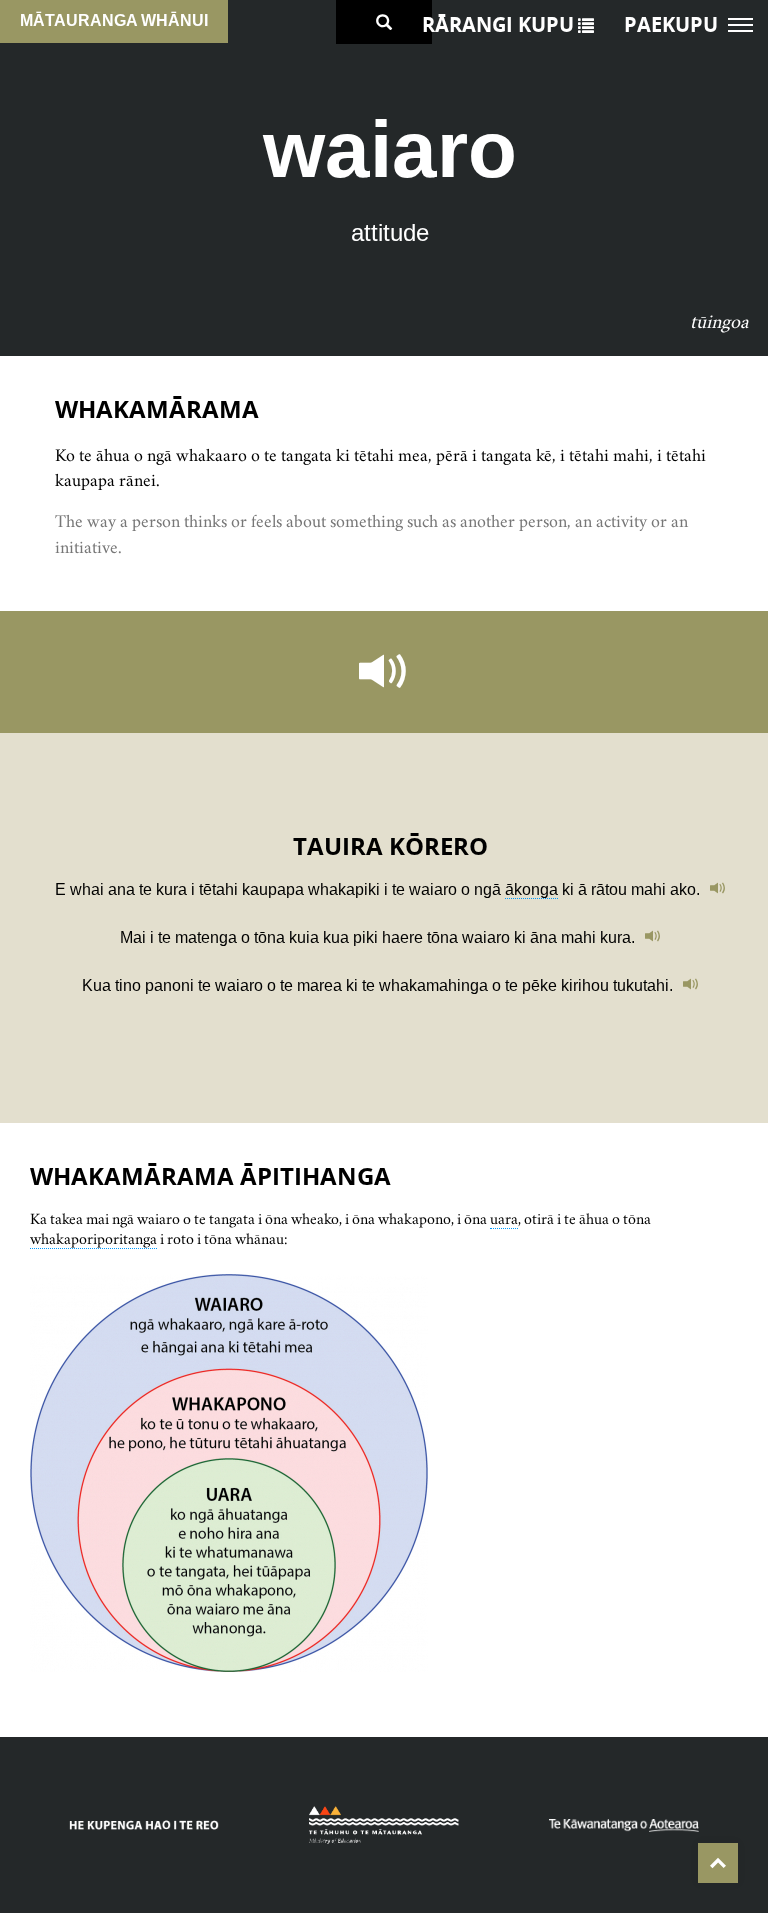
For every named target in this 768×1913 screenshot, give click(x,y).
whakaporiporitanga (93, 1238)
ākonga (531, 889)
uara (504, 1218)
